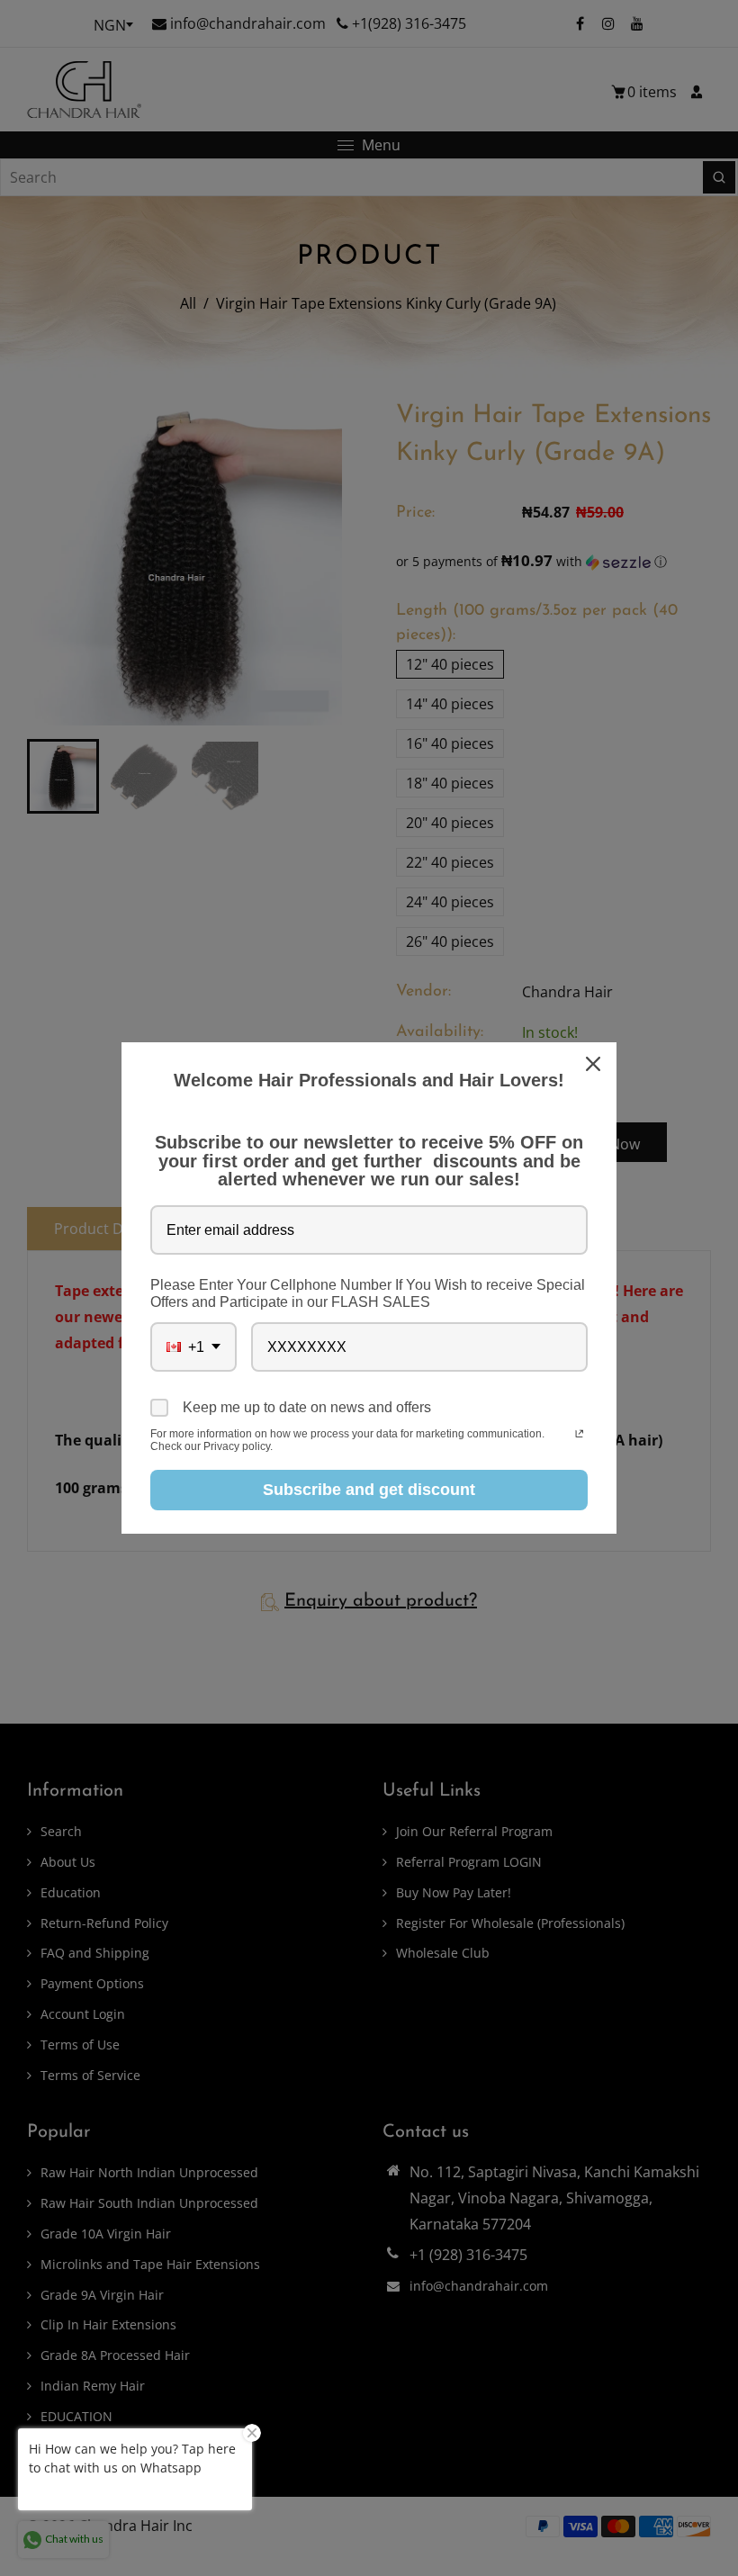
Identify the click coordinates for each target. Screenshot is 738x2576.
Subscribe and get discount (369, 1490)
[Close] (595, 1064)
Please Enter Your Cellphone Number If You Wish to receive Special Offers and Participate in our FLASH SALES (368, 1293)
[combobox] (193, 1347)
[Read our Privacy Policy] (579, 1436)
